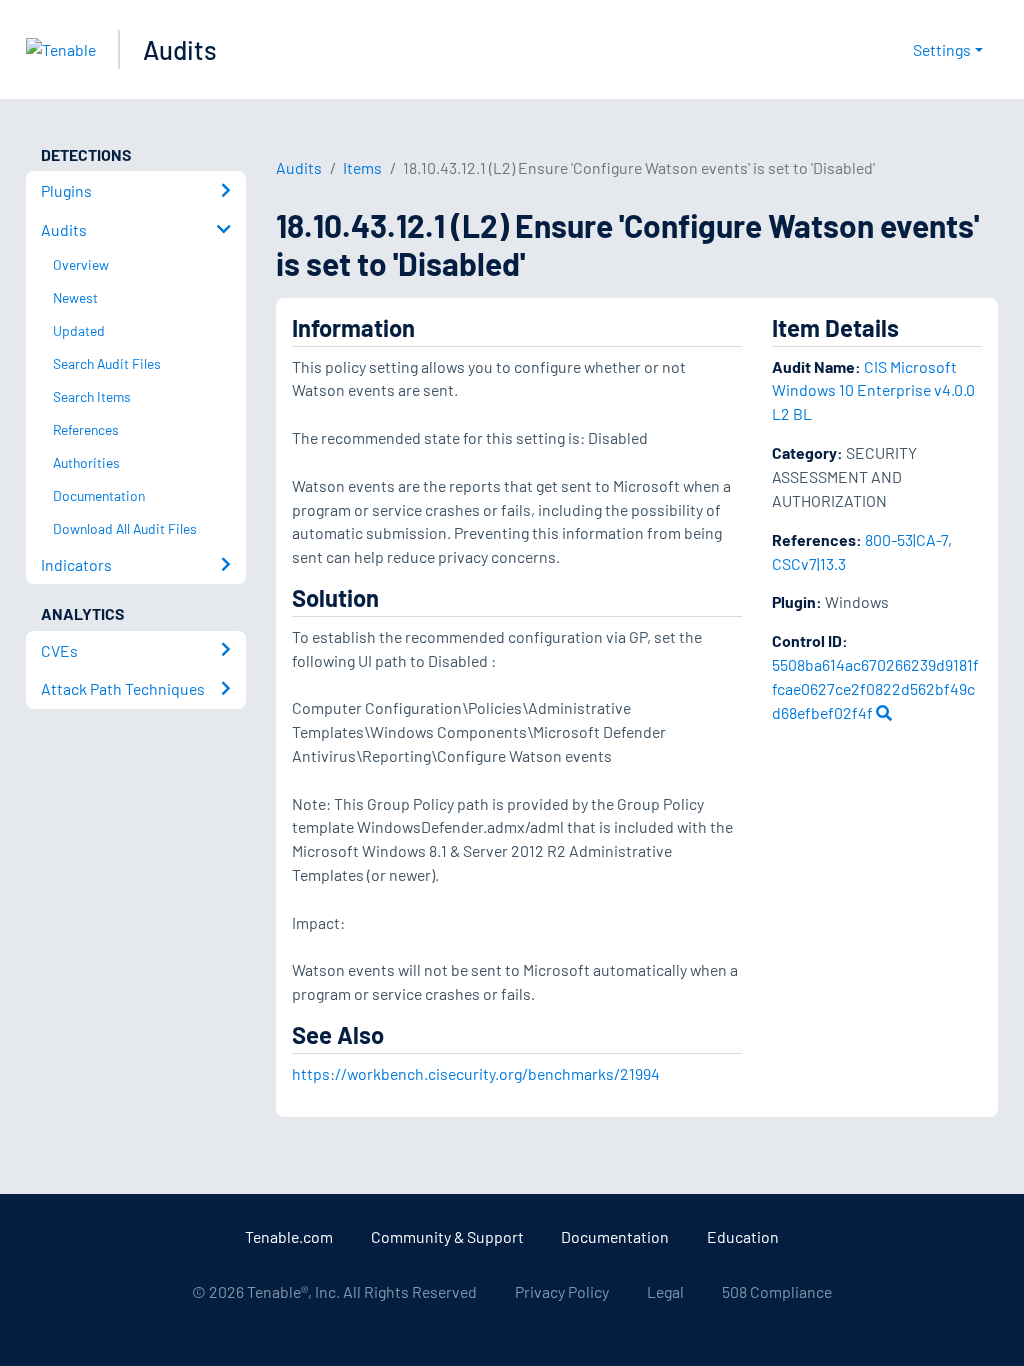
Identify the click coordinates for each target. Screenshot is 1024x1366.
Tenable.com (289, 1236)
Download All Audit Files (125, 528)
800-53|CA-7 (906, 539)
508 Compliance (777, 1291)
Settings (942, 49)
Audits (180, 49)
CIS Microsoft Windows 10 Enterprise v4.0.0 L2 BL (873, 390)
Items (362, 167)
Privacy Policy (562, 1291)
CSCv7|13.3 (809, 563)
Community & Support (447, 1236)
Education (743, 1236)
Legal (665, 1291)
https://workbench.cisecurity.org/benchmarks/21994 (476, 1073)
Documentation (615, 1236)
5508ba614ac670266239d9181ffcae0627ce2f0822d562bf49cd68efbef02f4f (875, 688)
